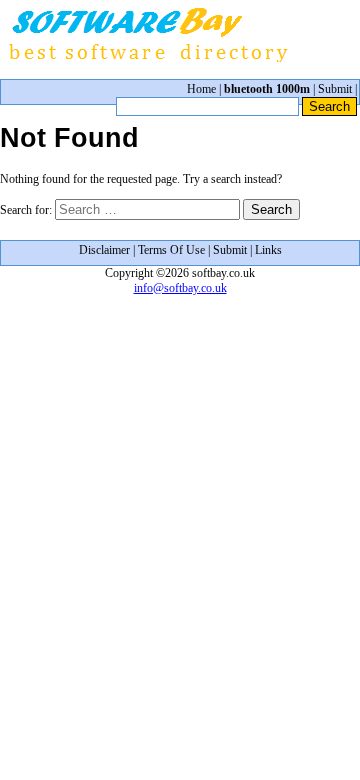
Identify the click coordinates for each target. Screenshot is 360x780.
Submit (335, 89)
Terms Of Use (171, 250)
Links (268, 250)
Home (201, 89)
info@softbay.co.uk (180, 288)
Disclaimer (104, 250)
